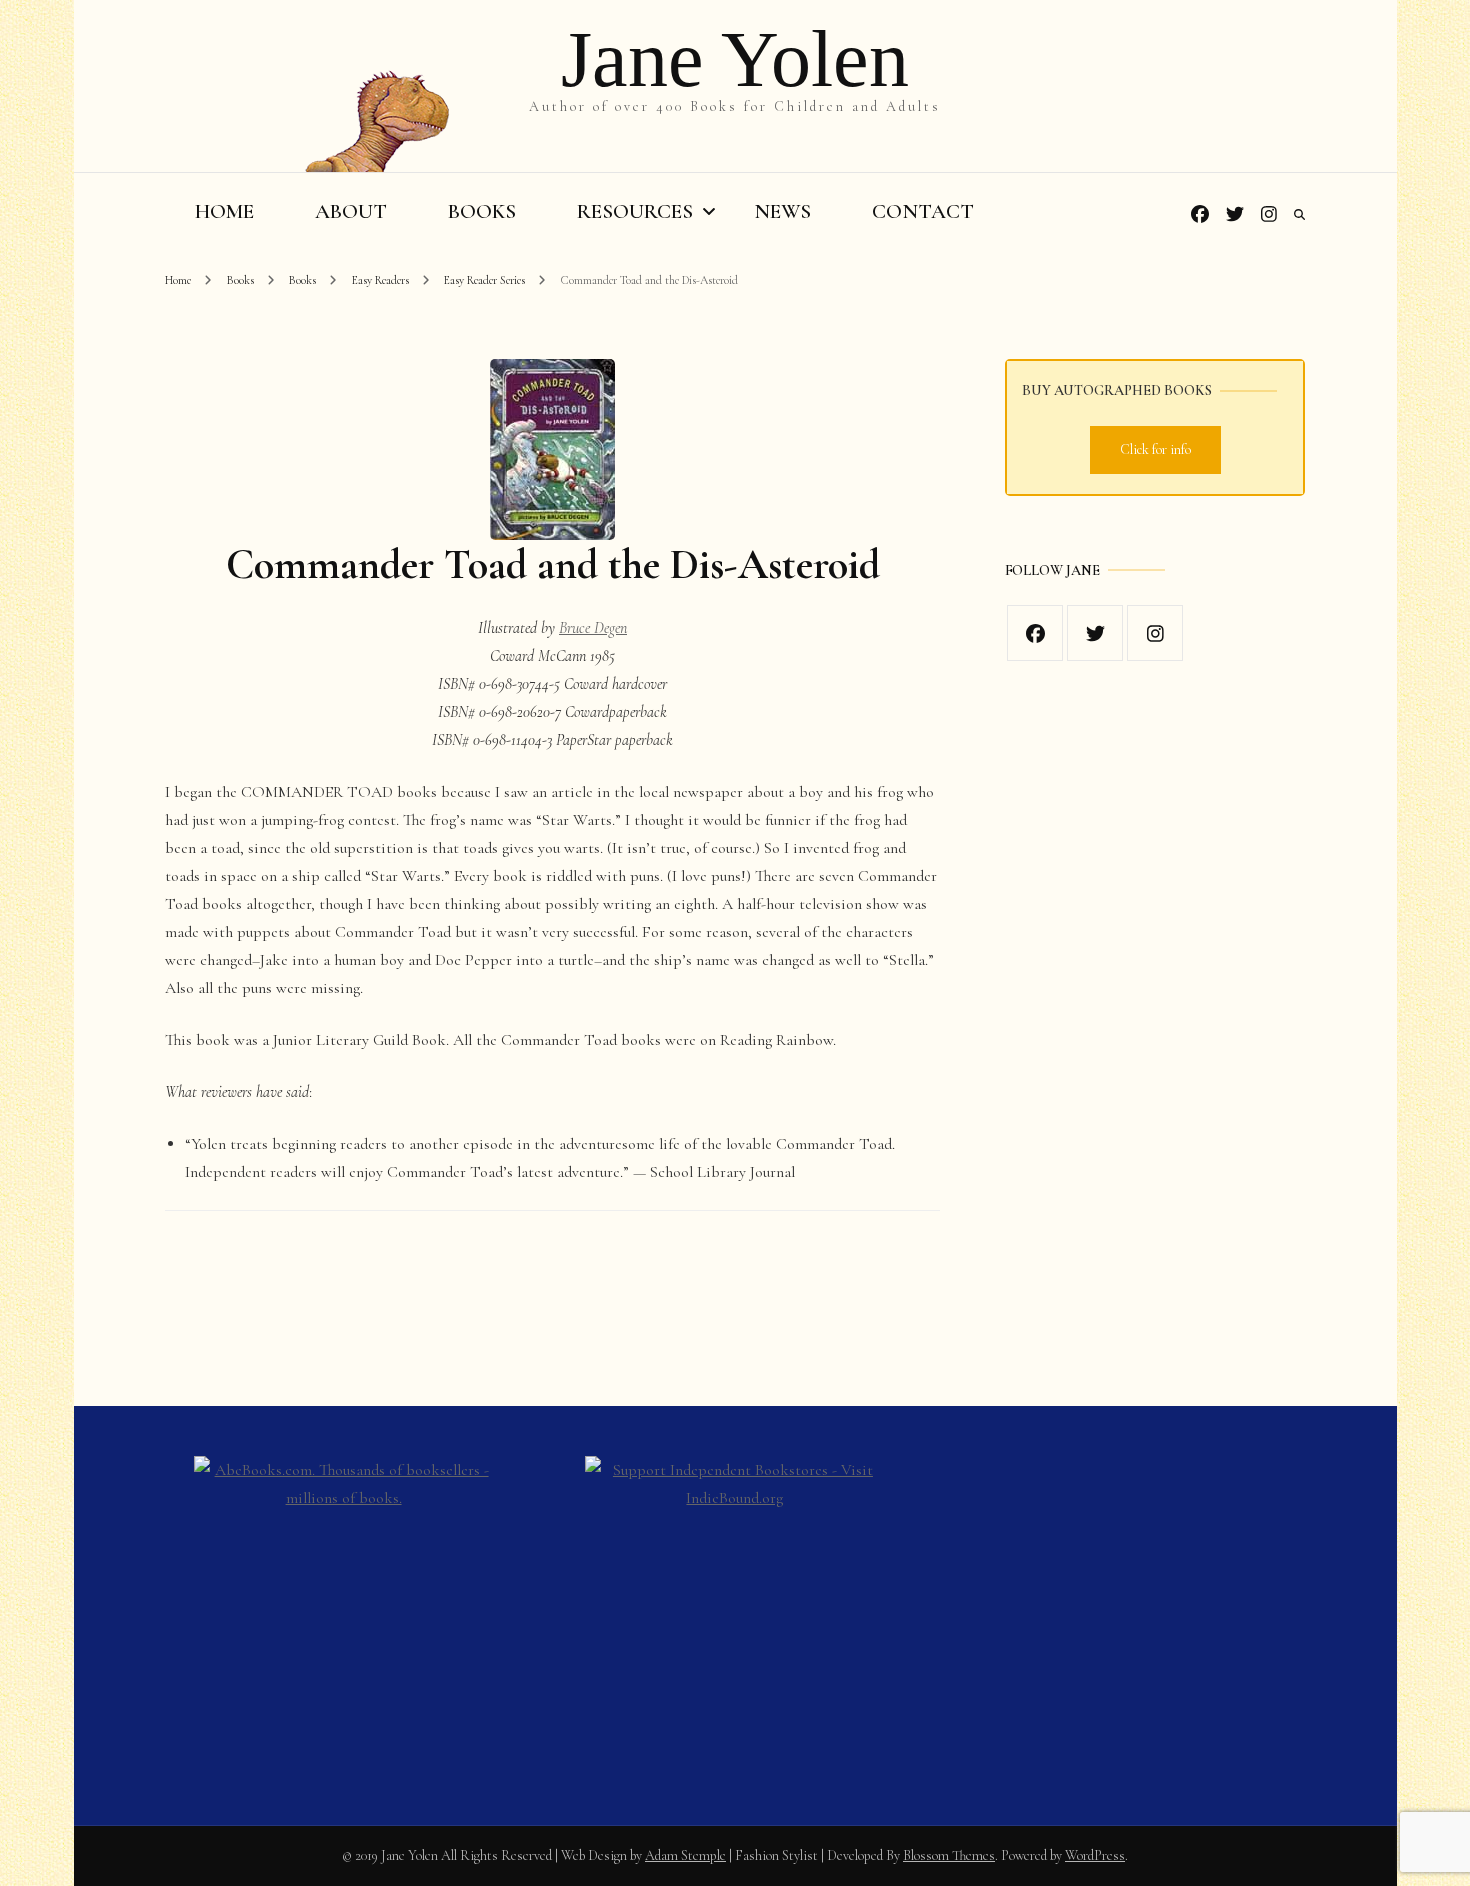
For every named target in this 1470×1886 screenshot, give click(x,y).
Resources (635, 211)
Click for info (1155, 449)
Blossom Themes (949, 1855)
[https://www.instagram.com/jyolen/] (1155, 633)
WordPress (1095, 1855)
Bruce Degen (593, 628)
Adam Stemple (685, 1855)
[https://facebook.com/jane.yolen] (1035, 633)
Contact (923, 211)
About (351, 211)
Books (482, 211)
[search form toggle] (1299, 215)
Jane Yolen (735, 59)
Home (224, 211)
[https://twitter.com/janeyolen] (1095, 633)
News (782, 211)
